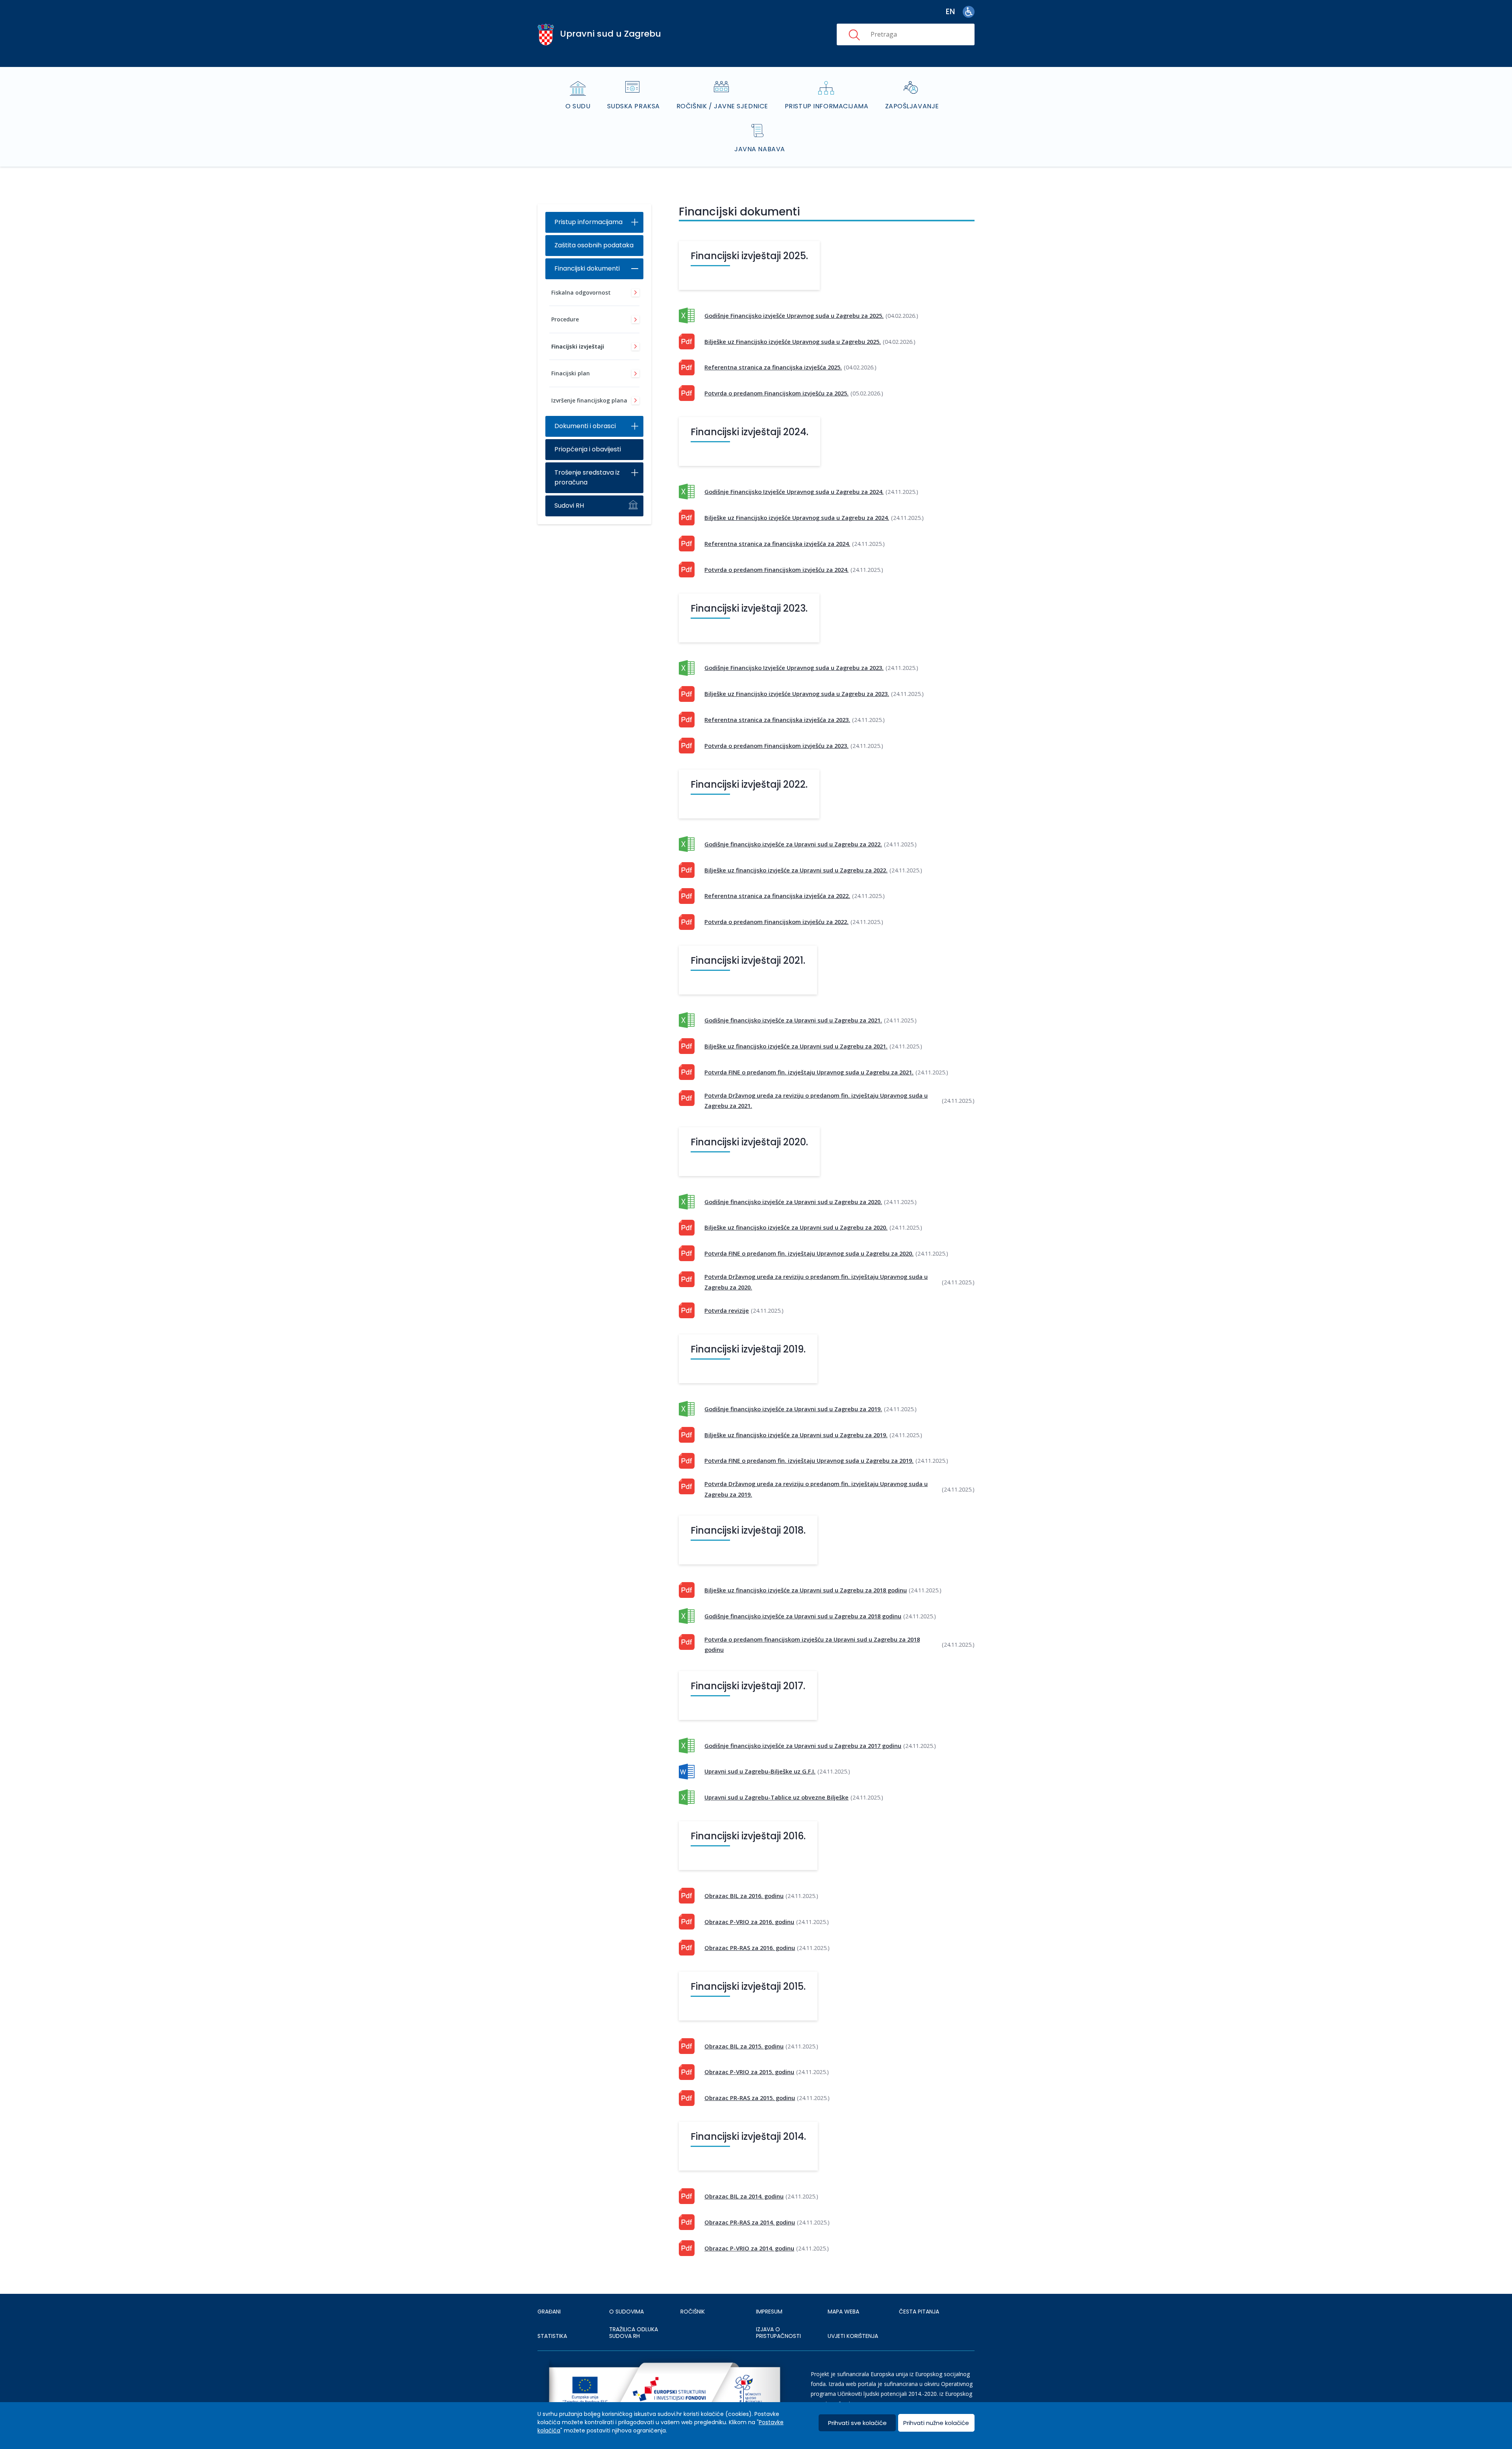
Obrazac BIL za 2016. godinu (744, 1896)
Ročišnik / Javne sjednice (722, 106)
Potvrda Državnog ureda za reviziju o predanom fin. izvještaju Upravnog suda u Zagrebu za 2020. (816, 1282)
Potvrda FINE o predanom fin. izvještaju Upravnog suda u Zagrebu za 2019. (809, 1460)
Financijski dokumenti (587, 268)
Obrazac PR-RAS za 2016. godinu (750, 1948)
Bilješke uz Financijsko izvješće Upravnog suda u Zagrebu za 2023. (797, 694)
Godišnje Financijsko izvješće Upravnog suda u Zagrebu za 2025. (794, 315)
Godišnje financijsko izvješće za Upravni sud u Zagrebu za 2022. (793, 844)
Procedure (565, 319)
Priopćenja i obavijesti (588, 449)
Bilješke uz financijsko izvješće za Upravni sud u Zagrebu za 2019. (796, 1435)
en (950, 12)
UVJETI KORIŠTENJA (853, 2336)
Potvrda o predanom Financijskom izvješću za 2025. (776, 393)
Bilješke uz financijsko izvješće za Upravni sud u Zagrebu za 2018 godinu (806, 1590)
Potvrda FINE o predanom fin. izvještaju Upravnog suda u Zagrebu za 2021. (809, 1072)
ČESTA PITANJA (919, 2312)
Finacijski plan (571, 373)
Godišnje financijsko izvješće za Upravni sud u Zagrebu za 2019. (793, 1409)
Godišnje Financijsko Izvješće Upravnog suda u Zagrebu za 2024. (794, 492)
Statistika (552, 2336)
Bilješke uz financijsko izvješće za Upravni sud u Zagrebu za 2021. (796, 1046)
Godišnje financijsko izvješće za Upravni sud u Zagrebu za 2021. (793, 1020)
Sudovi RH (569, 506)
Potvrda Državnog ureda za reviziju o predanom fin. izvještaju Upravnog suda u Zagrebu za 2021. (816, 1100)
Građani (549, 2312)
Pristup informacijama (827, 106)
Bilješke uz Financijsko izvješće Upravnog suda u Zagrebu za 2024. (797, 518)
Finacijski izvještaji (578, 346)
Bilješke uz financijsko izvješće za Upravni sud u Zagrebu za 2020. (796, 1227)
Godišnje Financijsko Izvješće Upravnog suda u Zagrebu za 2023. (794, 668)
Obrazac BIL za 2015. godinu (744, 2046)
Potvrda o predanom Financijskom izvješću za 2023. (776, 746)
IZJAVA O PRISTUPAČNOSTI (778, 2333)
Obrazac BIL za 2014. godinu (744, 2196)
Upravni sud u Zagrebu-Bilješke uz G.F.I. (760, 1771)
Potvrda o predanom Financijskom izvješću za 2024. (776, 570)
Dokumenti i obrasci (585, 426)
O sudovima (626, 2312)
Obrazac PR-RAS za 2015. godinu (750, 2098)
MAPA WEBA (843, 2312)
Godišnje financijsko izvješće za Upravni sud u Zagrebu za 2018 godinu (803, 1616)
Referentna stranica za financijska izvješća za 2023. (777, 720)
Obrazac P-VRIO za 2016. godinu (749, 1922)
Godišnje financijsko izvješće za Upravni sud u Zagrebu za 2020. (793, 1202)
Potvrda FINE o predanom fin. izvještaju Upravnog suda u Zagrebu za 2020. (809, 1253)
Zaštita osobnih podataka (594, 245)
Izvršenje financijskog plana (589, 400)
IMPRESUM (769, 2312)
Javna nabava (760, 149)
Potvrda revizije (727, 1310)
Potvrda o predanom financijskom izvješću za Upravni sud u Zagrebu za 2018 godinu (812, 1644)
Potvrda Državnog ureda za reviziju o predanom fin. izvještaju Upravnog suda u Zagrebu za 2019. (816, 1489)
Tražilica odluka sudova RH (634, 2333)
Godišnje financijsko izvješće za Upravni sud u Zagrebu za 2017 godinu (803, 1746)
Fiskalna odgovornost (581, 292)
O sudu (578, 106)
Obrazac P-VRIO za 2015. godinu (749, 2072)
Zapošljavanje (912, 106)
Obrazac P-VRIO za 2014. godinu (749, 2248)
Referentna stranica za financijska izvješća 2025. (773, 367)
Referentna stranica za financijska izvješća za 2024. (777, 544)
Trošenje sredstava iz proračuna (587, 477)
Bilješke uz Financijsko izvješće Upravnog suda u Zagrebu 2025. (793, 341)
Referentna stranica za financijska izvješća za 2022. (777, 896)
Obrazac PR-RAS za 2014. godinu (750, 2222)
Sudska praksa (634, 106)
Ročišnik (693, 2312)
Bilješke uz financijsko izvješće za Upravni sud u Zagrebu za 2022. (796, 870)
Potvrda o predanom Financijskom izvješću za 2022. (776, 922)
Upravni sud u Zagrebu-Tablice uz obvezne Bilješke (776, 1797)
